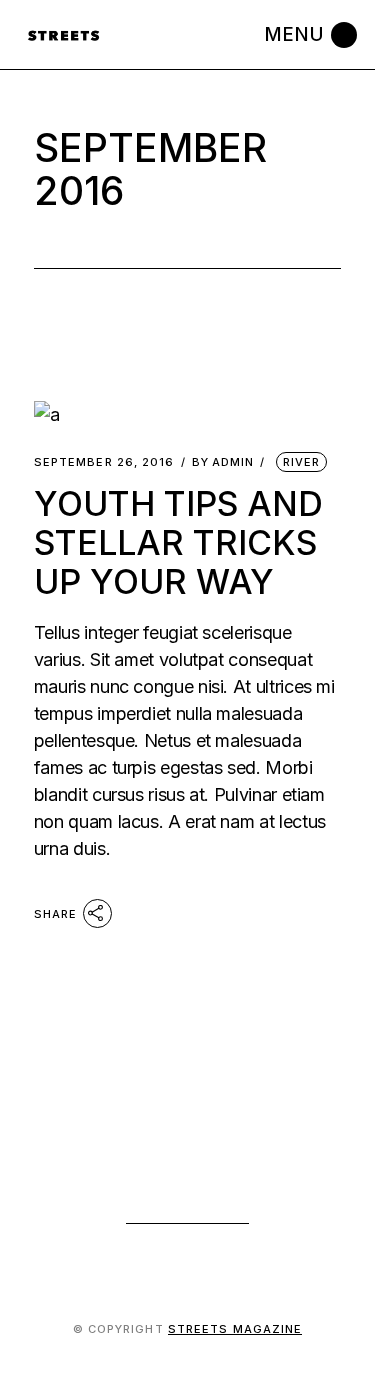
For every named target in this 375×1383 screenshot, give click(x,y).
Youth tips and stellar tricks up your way (178, 543)
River (302, 462)
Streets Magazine (235, 1329)
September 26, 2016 (104, 462)
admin (223, 462)
